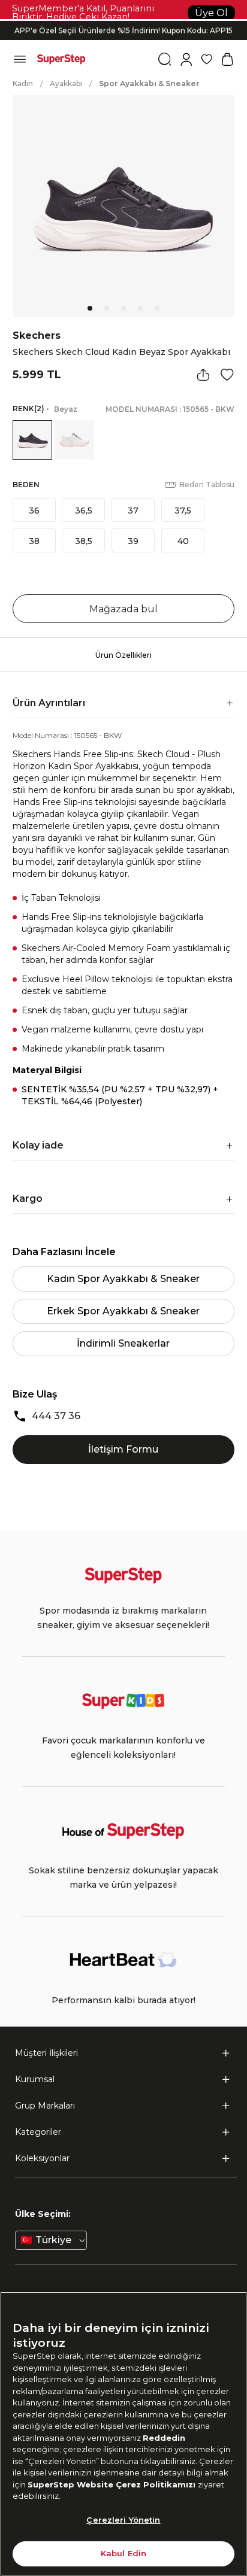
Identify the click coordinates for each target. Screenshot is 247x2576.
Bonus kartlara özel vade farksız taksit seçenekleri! (123, 21)
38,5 (84, 541)
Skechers (37, 335)
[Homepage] (61, 59)
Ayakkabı (66, 83)
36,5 (84, 511)
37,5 (183, 511)
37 (133, 511)
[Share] (203, 375)
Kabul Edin (123, 2553)
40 (183, 541)
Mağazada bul (123, 609)
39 (133, 541)
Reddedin (164, 2438)
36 (34, 511)
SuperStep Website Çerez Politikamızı (113, 2484)
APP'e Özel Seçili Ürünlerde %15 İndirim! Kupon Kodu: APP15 (123, 30)
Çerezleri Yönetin (123, 2520)
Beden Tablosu (207, 484)
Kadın (23, 83)
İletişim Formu (123, 1449)
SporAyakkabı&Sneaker (149, 83)
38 (34, 541)
